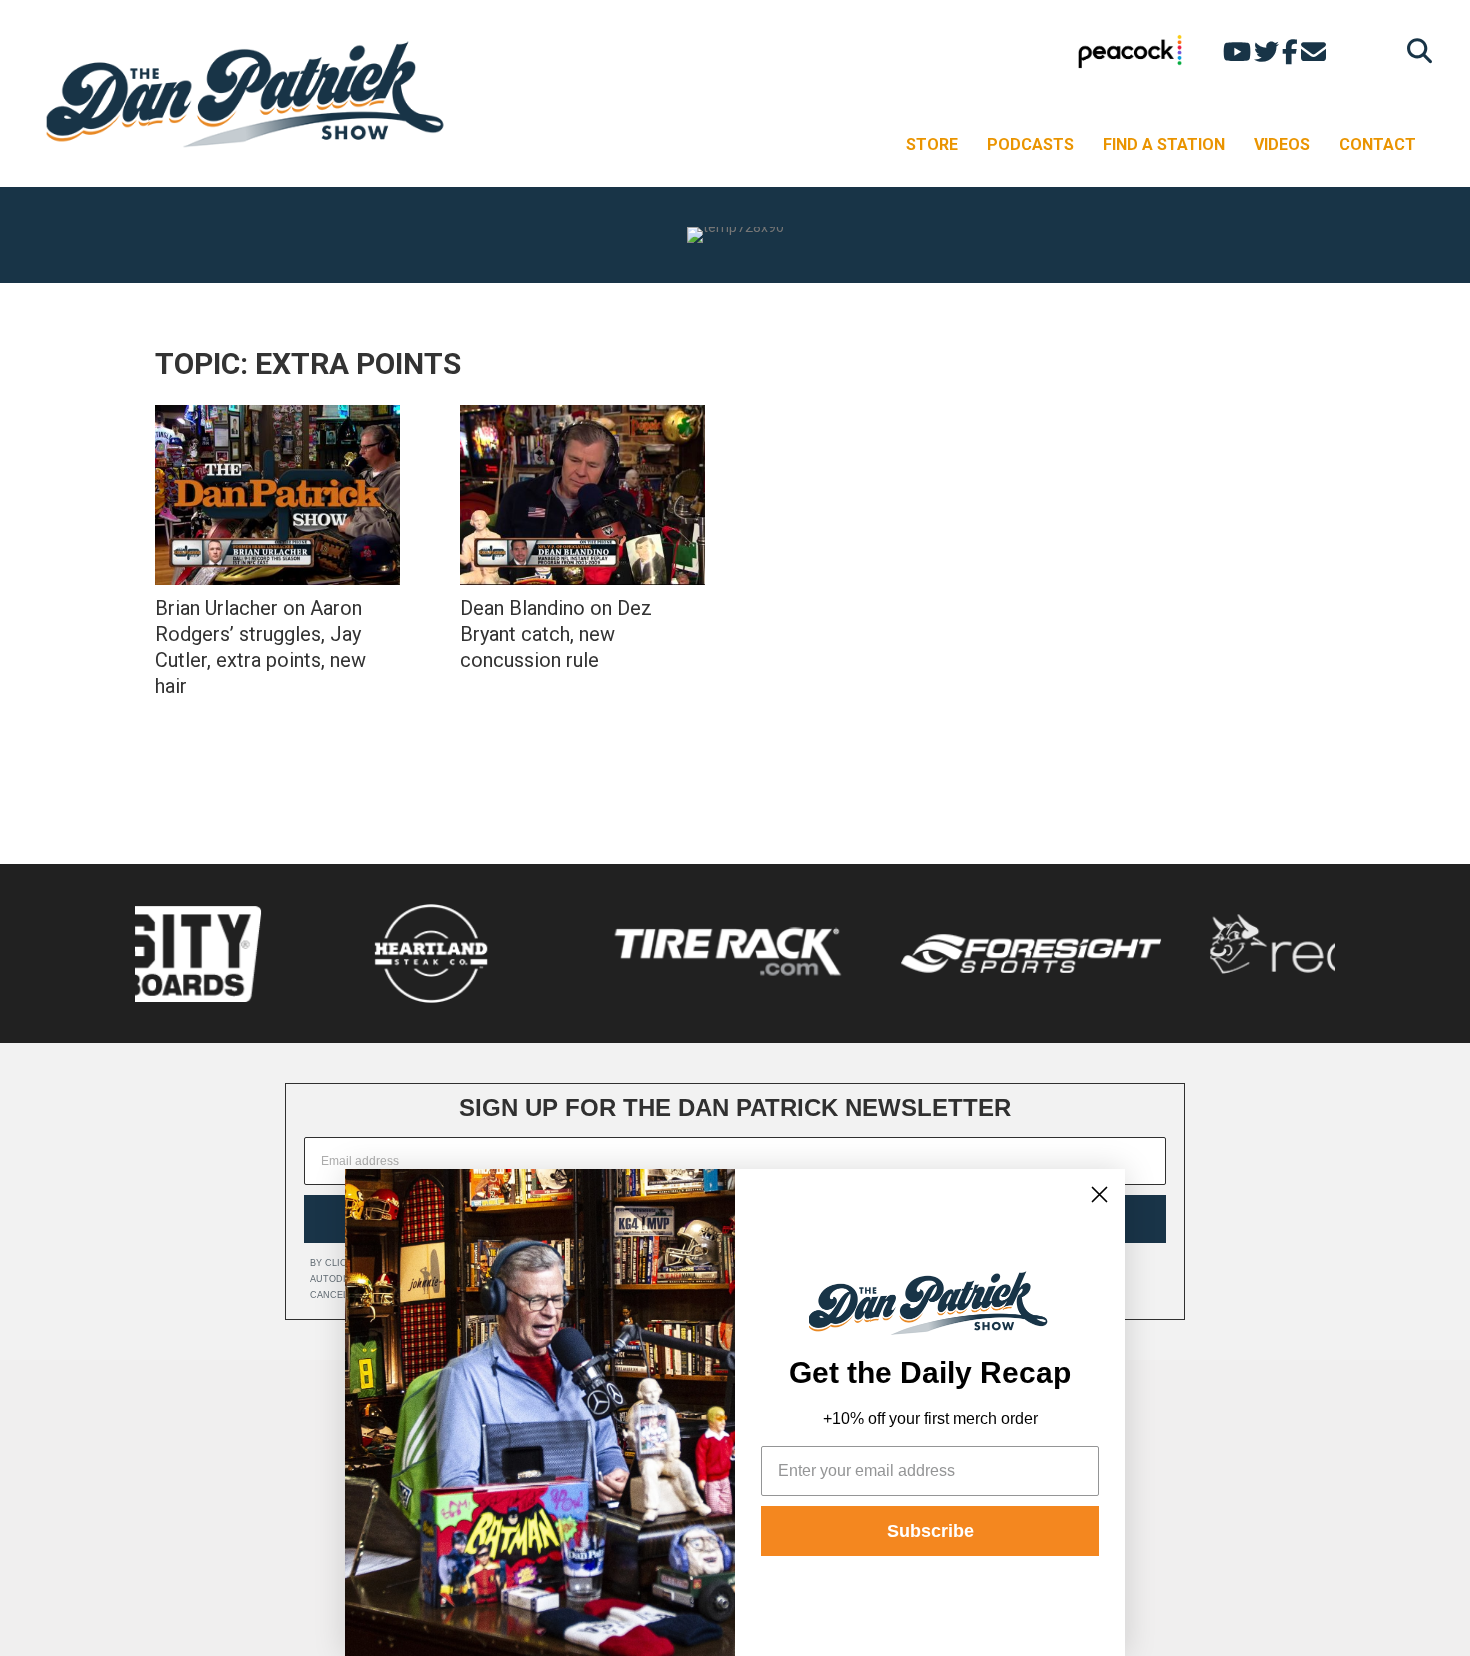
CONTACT (1377, 144)
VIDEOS (1282, 144)
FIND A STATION (1164, 144)
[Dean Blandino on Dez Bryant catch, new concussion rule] (582, 495)
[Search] (1414, 50)
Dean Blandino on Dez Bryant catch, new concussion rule (556, 634)
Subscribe (930, 1531)
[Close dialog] (1099, 1194)
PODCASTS (1030, 144)
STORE (932, 144)
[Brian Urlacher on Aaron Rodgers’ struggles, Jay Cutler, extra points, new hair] (277, 495)
